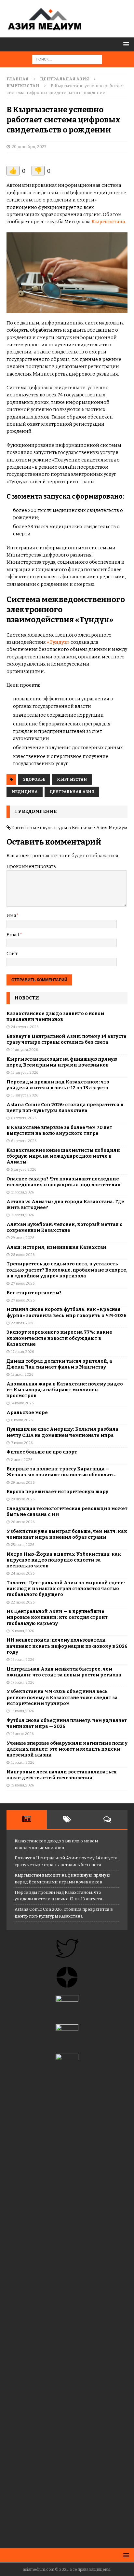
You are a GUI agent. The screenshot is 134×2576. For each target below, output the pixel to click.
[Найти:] (67, 59)
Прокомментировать (31, 867)
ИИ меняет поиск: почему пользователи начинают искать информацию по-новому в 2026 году (67, 1646)
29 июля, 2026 (23, 1238)
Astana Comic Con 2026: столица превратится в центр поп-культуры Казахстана (65, 1108)
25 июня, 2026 (23, 1545)
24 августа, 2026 (25, 1027)
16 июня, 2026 (22, 1711)
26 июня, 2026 (23, 1522)
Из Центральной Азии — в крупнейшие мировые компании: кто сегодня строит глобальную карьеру (57, 1617)
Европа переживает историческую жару (57, 1492)
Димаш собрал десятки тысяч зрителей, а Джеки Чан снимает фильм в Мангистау (59, 1364)
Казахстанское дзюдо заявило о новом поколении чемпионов (55, 1017)
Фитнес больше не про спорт (42, 1452)
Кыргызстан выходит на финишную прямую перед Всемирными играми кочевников (62, 1062)
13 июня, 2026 (23, 1763)
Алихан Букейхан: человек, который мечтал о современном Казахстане (65, 1227)
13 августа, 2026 (25, 1073)
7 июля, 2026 (22, 1443)
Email (13, 935)
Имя (11, 916)
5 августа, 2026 (24, 1170)
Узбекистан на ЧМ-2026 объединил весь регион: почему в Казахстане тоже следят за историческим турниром (62, 1697)
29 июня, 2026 (23, 1483)
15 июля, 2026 (22, 1375)
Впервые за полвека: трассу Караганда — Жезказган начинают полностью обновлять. (61, 1472)
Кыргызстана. (109, 222)
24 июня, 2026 (23, 1573)
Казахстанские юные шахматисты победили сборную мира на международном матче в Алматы (63, 1156)
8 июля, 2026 (22, 1420)
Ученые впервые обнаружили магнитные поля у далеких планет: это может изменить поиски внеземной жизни (67, 1749)
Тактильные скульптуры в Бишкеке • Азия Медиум (69, 828)
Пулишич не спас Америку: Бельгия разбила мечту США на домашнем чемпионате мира (62, 1432)
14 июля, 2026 (22, 1403)
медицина (25, 792)
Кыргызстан (72, 779)
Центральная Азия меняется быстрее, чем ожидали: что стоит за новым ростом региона (64, 1672)
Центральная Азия (65, 79)
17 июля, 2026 (22, 1352)
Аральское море (27, 1413)
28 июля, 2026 (23, 1255)
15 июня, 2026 (22, 1734)
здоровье (34, 779)
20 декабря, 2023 (29, 147)
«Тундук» (58, 642)
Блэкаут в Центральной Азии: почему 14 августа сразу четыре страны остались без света (67, 1039)
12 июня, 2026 (22, 1785)
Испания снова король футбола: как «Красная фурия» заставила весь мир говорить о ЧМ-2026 (67, 1312)
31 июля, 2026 (22, 1192)
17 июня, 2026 (23, 1682)
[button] (125, 44)
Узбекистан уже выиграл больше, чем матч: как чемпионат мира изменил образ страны (67, 1534)
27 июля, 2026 (23, 1283)
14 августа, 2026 (24, 1050)
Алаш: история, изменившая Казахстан (56, 1247)
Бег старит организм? (34, 1293)
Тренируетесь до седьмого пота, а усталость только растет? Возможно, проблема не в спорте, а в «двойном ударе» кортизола (67, 1270)
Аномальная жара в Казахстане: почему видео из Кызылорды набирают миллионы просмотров (65, 1390)
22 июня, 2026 (23, 1602)
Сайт (12, 954)
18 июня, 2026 (23, 1660)
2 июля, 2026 (22, 1460)
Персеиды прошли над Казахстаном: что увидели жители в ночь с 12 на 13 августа (58, 1085)
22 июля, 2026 (23, 1323)
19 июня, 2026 (22, 1631)
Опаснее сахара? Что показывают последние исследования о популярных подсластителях (64, 1182)
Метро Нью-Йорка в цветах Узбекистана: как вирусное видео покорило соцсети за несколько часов (64, 1560)
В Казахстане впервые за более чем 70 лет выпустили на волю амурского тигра (59, 1130)
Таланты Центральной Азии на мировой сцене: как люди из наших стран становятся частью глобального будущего (66, 1589)
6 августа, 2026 (24, 1118)
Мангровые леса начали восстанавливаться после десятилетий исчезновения (62, 1775)
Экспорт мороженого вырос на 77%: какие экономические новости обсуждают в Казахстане (59, 1338)
